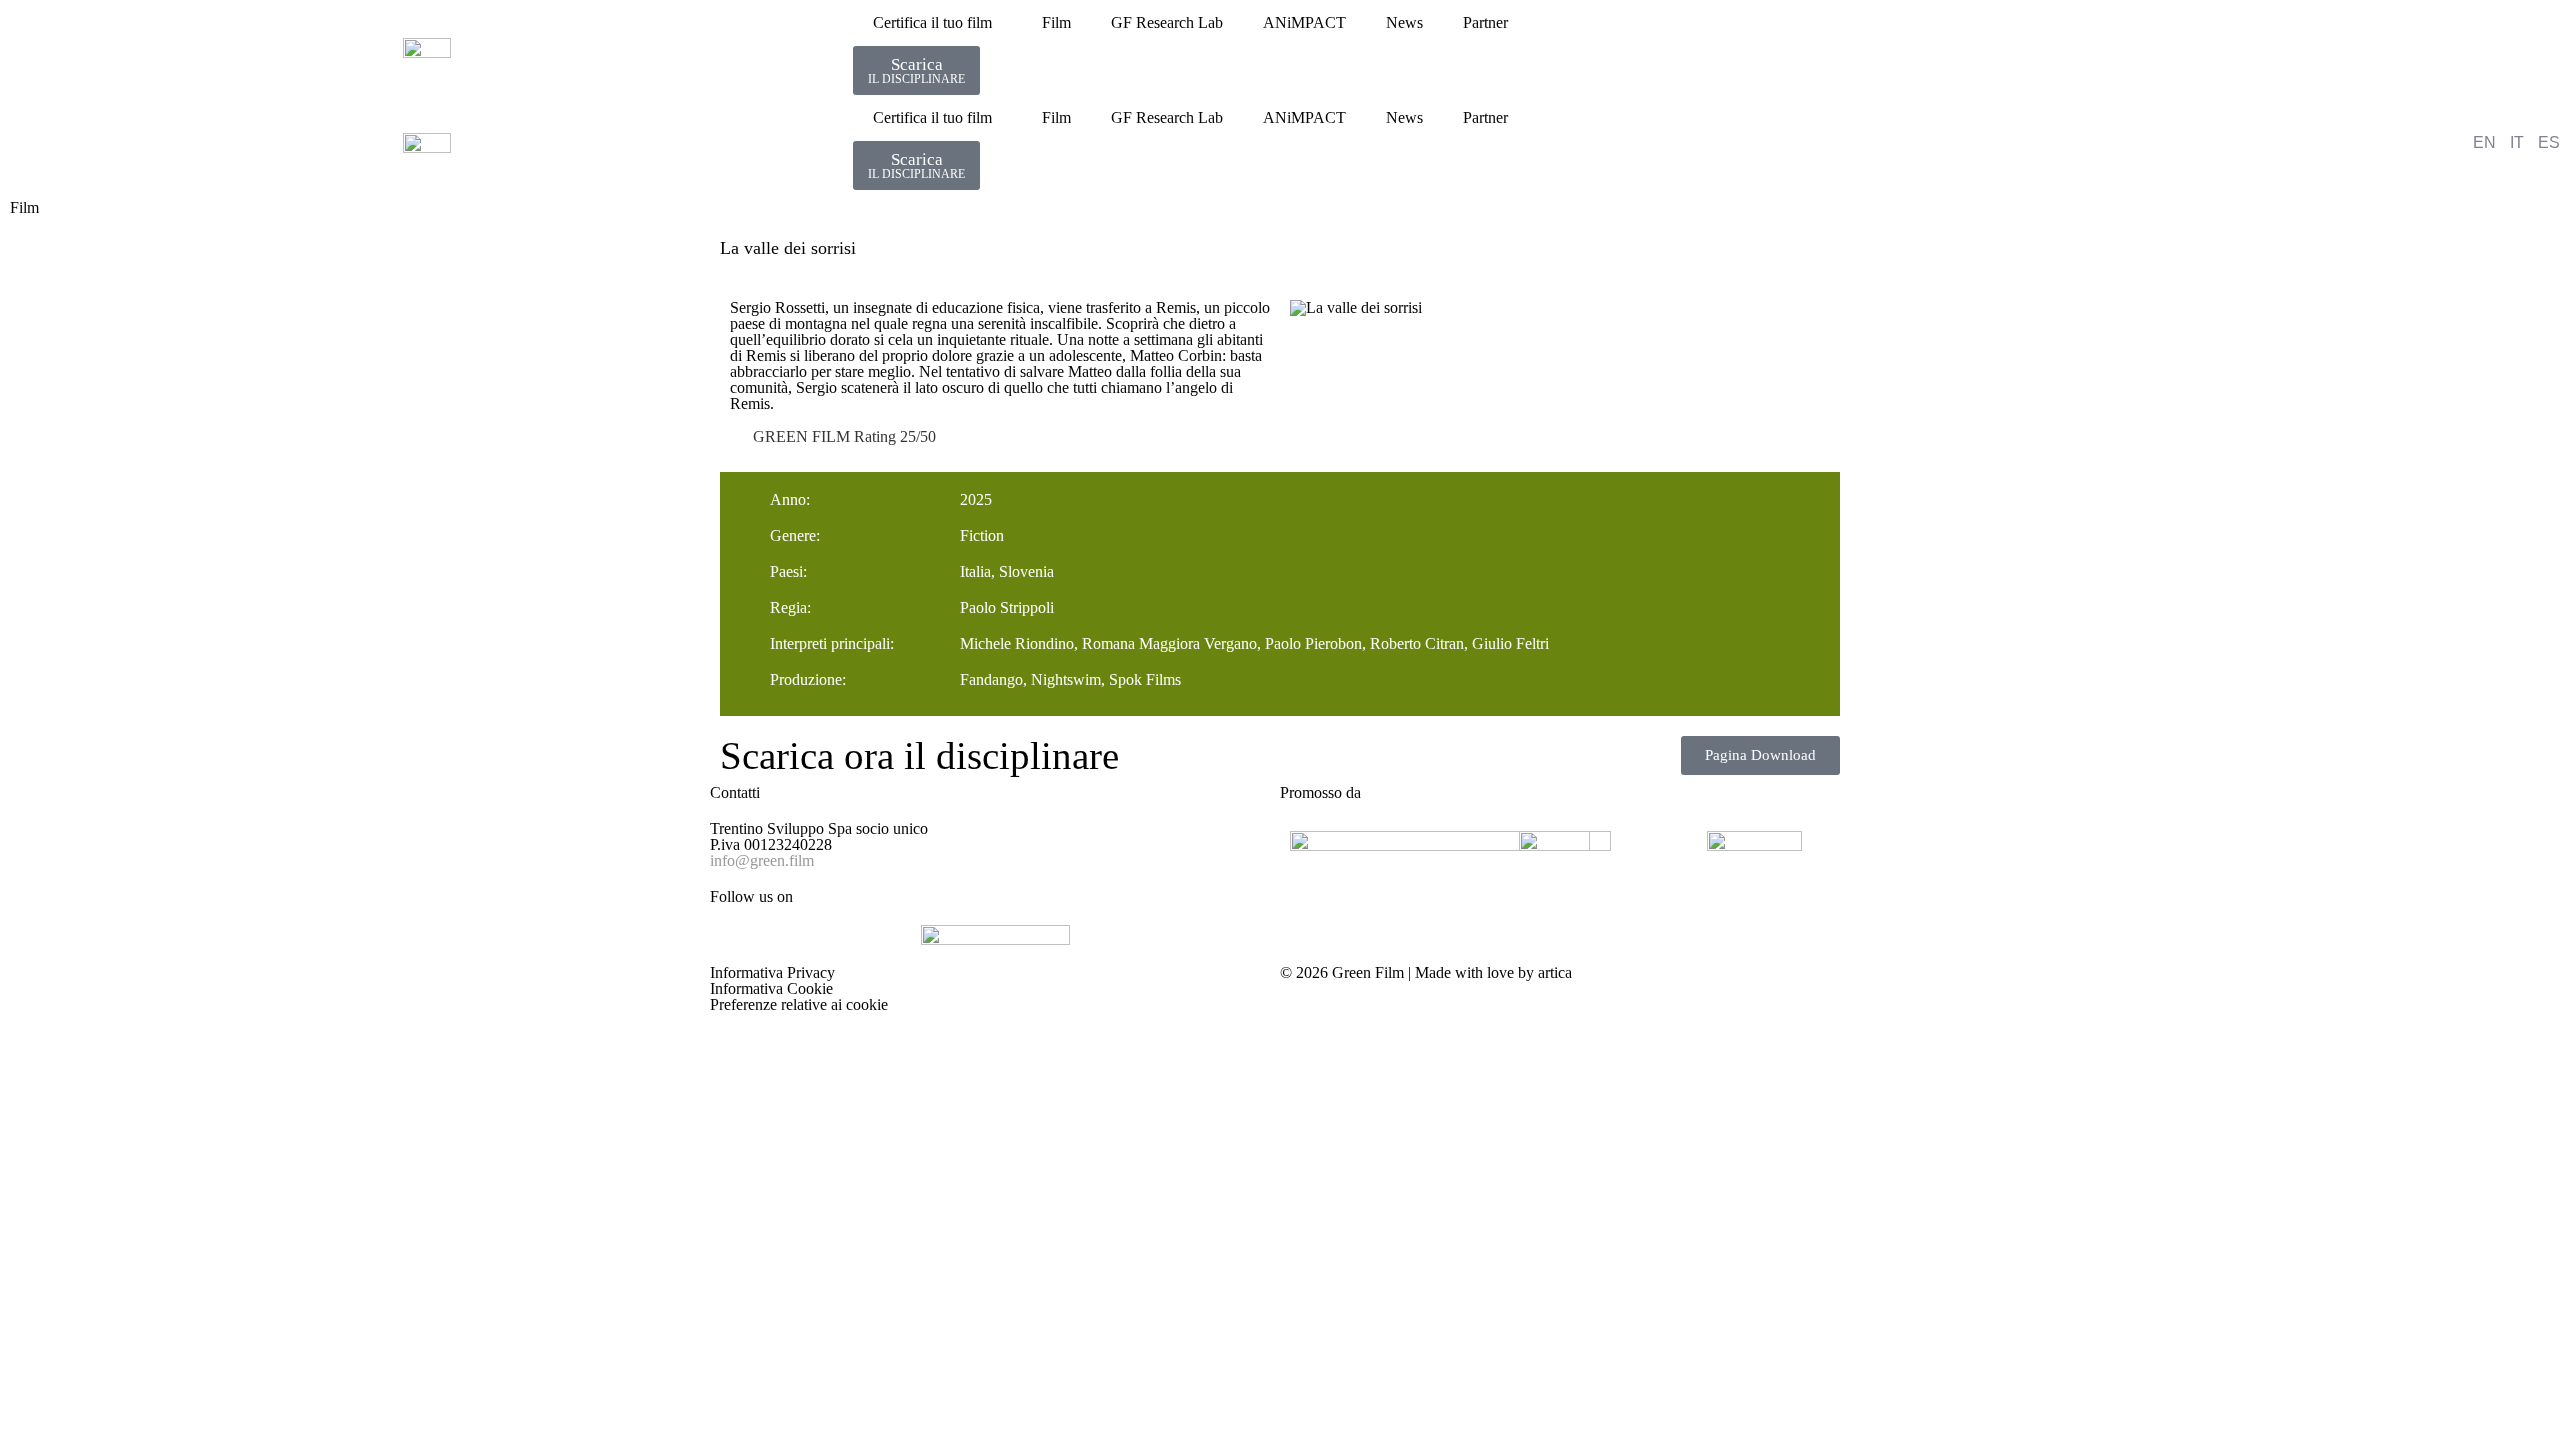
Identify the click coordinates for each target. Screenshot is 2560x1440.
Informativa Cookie (771, 988)
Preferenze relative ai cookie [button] (799, 1004)
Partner (1485, 22)
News (1404, 22)
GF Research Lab (1167, 22)
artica (1555, 972)
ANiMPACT (1304, 22)
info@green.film (762, 860)
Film (1056, 22)
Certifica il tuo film (932, 22)
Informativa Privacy (772, 972)
